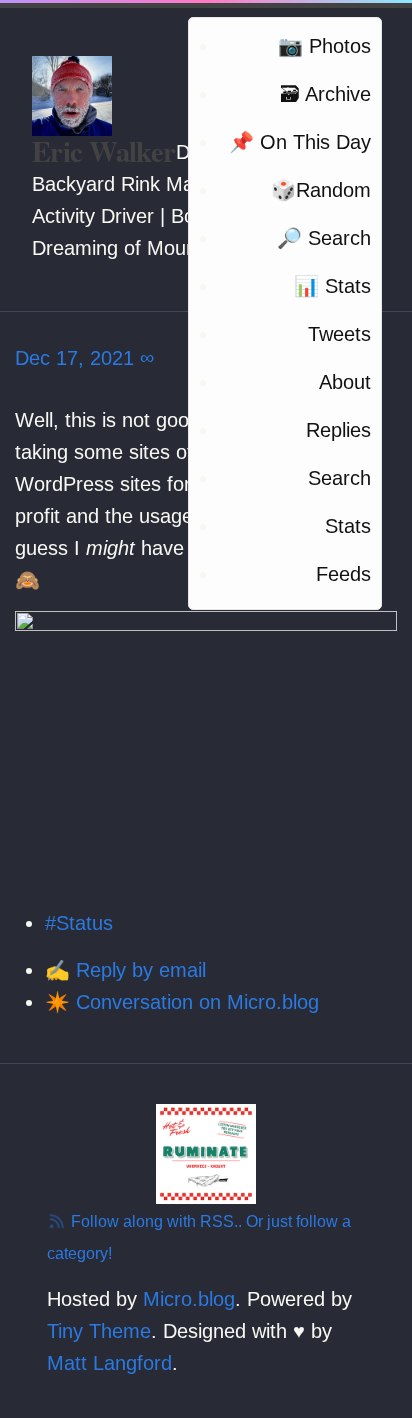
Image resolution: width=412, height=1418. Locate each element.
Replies (338, 430)
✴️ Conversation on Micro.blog (182, 1002)
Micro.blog (189, 1299)
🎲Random (321, 190)
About (345, 382)
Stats (348, 526)
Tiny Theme (99, 1331)
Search (339, 478)
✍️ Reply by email (125, 970)
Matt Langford (109, 1363)
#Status (79, 923)
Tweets (339, 334)
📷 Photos (324, 46)
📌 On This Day (300, 142)
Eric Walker (104, 151)
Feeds (343, 574)
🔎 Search (324, 238)
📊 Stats (332, 286)
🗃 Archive (325, 94)
